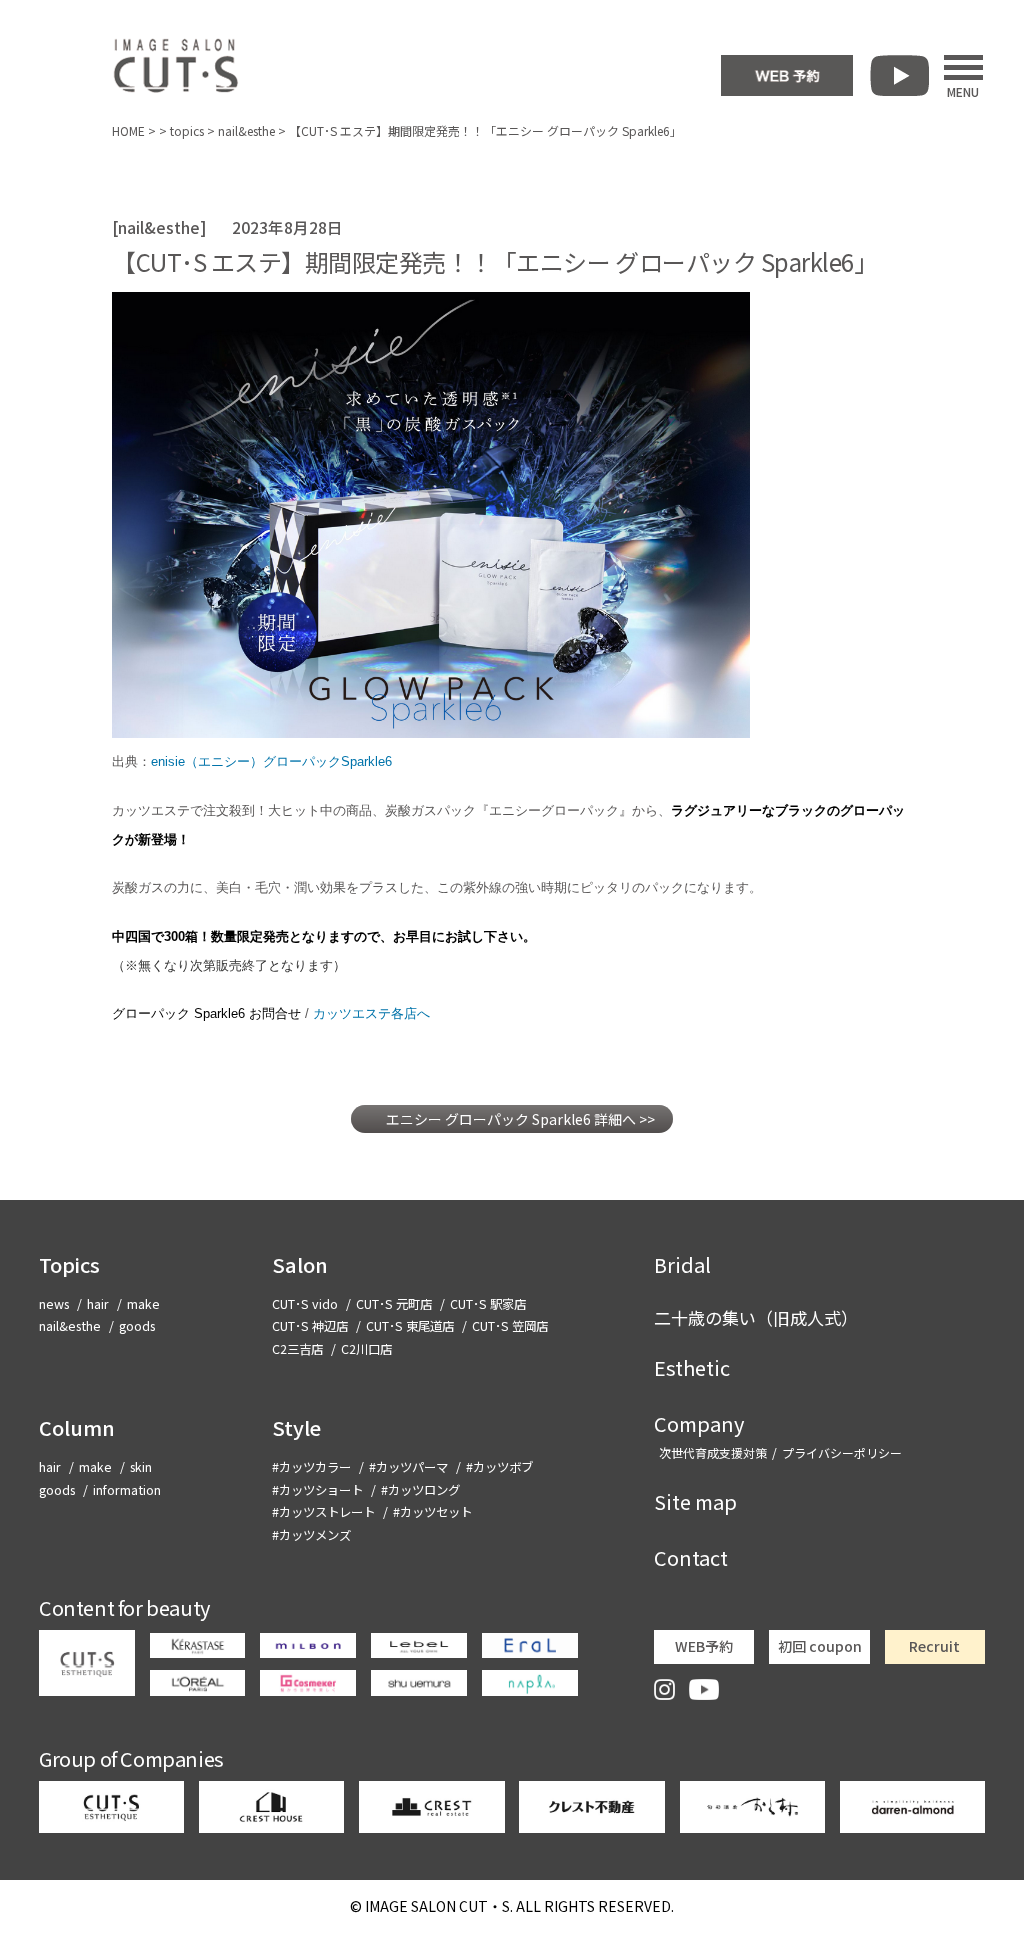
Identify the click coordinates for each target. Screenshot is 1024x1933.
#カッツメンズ (311, 1535)
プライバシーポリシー (842, 1452)
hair (98, 1304)
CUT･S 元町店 (394, 1304)
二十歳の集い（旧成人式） (756, 1317)
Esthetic (692, 1367)
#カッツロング (420, 1490)
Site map (695, 1501)
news (54, 1304)
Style (296, 1427)
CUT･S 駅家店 (488, 1304)
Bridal (682, 1264)
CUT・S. (439, 1906)
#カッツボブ (499, 1467)
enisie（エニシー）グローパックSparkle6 (271, 761)
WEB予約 (704, 1646)
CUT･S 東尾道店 (410, 1326)
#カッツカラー (311, 1467)
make (143, 1304)
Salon (300, 1264)
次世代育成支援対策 (713, 1452)
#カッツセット (432, 1512)
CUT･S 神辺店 (310, 1326)
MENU (963, 90)
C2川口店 (366, 1349)
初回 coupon (820, 1646)
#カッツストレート (323, 1512)
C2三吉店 (297, 1349)
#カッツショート (317, 1490)
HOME (128, 130)
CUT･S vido (305, 1304)
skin (141, 1467)
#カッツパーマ (408, 1467)
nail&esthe (246, 130)
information (127, 1490)
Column (77, 1427)
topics (187, 130)
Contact (691, 1557)
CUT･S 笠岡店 (510, 1326)
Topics (69, 1264)
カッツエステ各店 (371, 1013)
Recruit (934, 1646)
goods (137, 1326)
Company (699, 1423)
